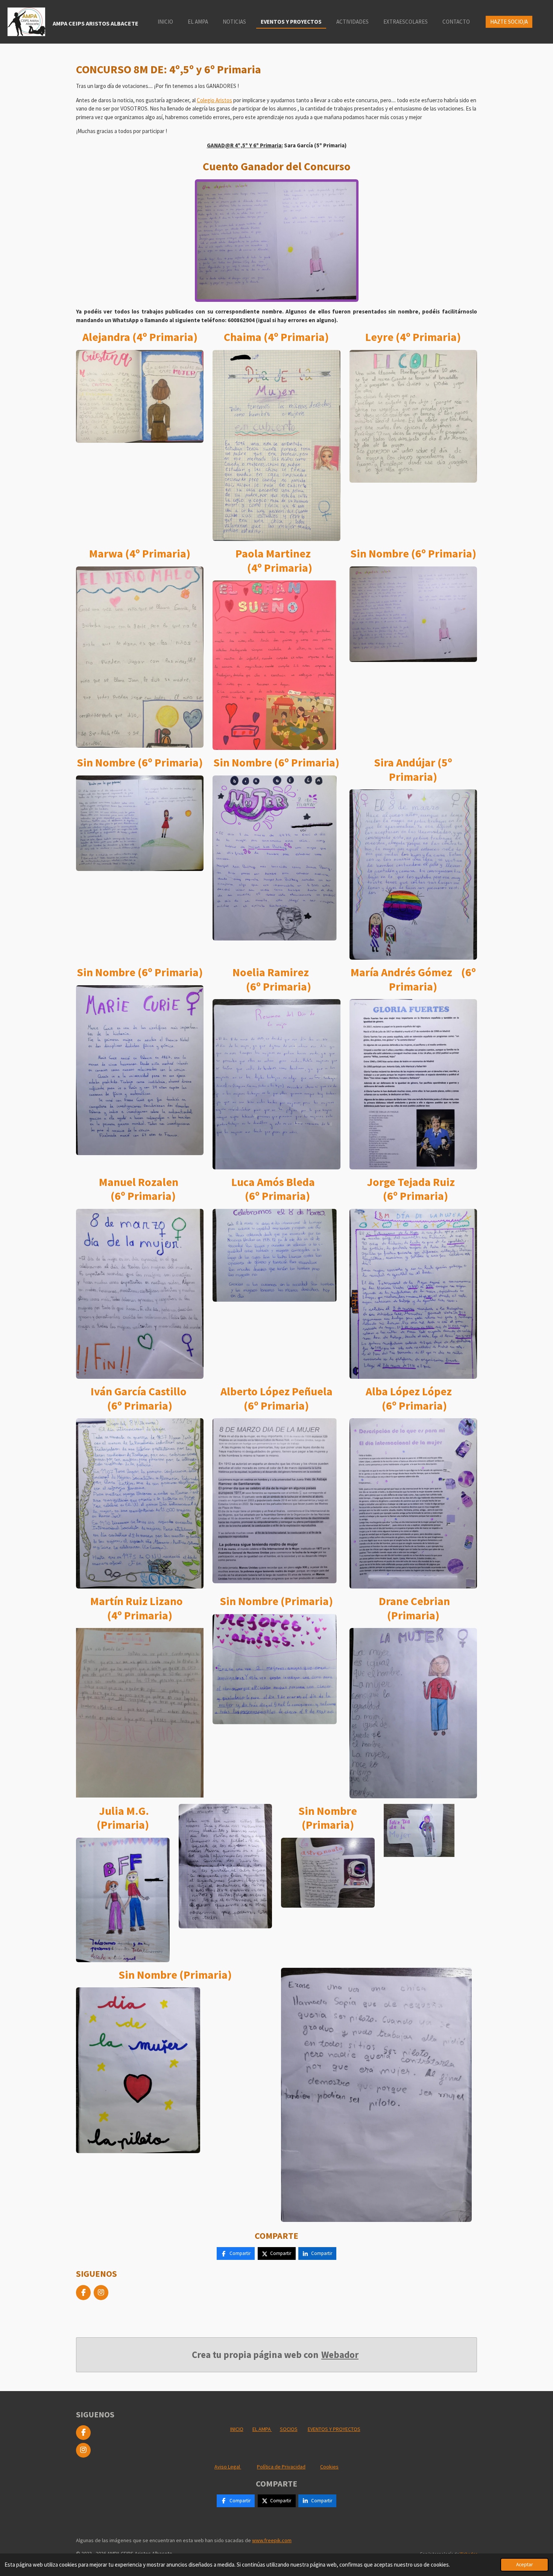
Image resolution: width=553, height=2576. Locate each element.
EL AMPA (262, 2429)
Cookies (329, 2467)
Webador (340, 2355)
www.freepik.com (272, 2540)
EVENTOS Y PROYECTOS (334, 2429)
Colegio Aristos (214, 100)
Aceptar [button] (524, 2565)
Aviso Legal (228, 2467)
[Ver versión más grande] (277, 241)
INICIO (237, 2429)
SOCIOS (289, 2429)
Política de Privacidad (281, 2467)
